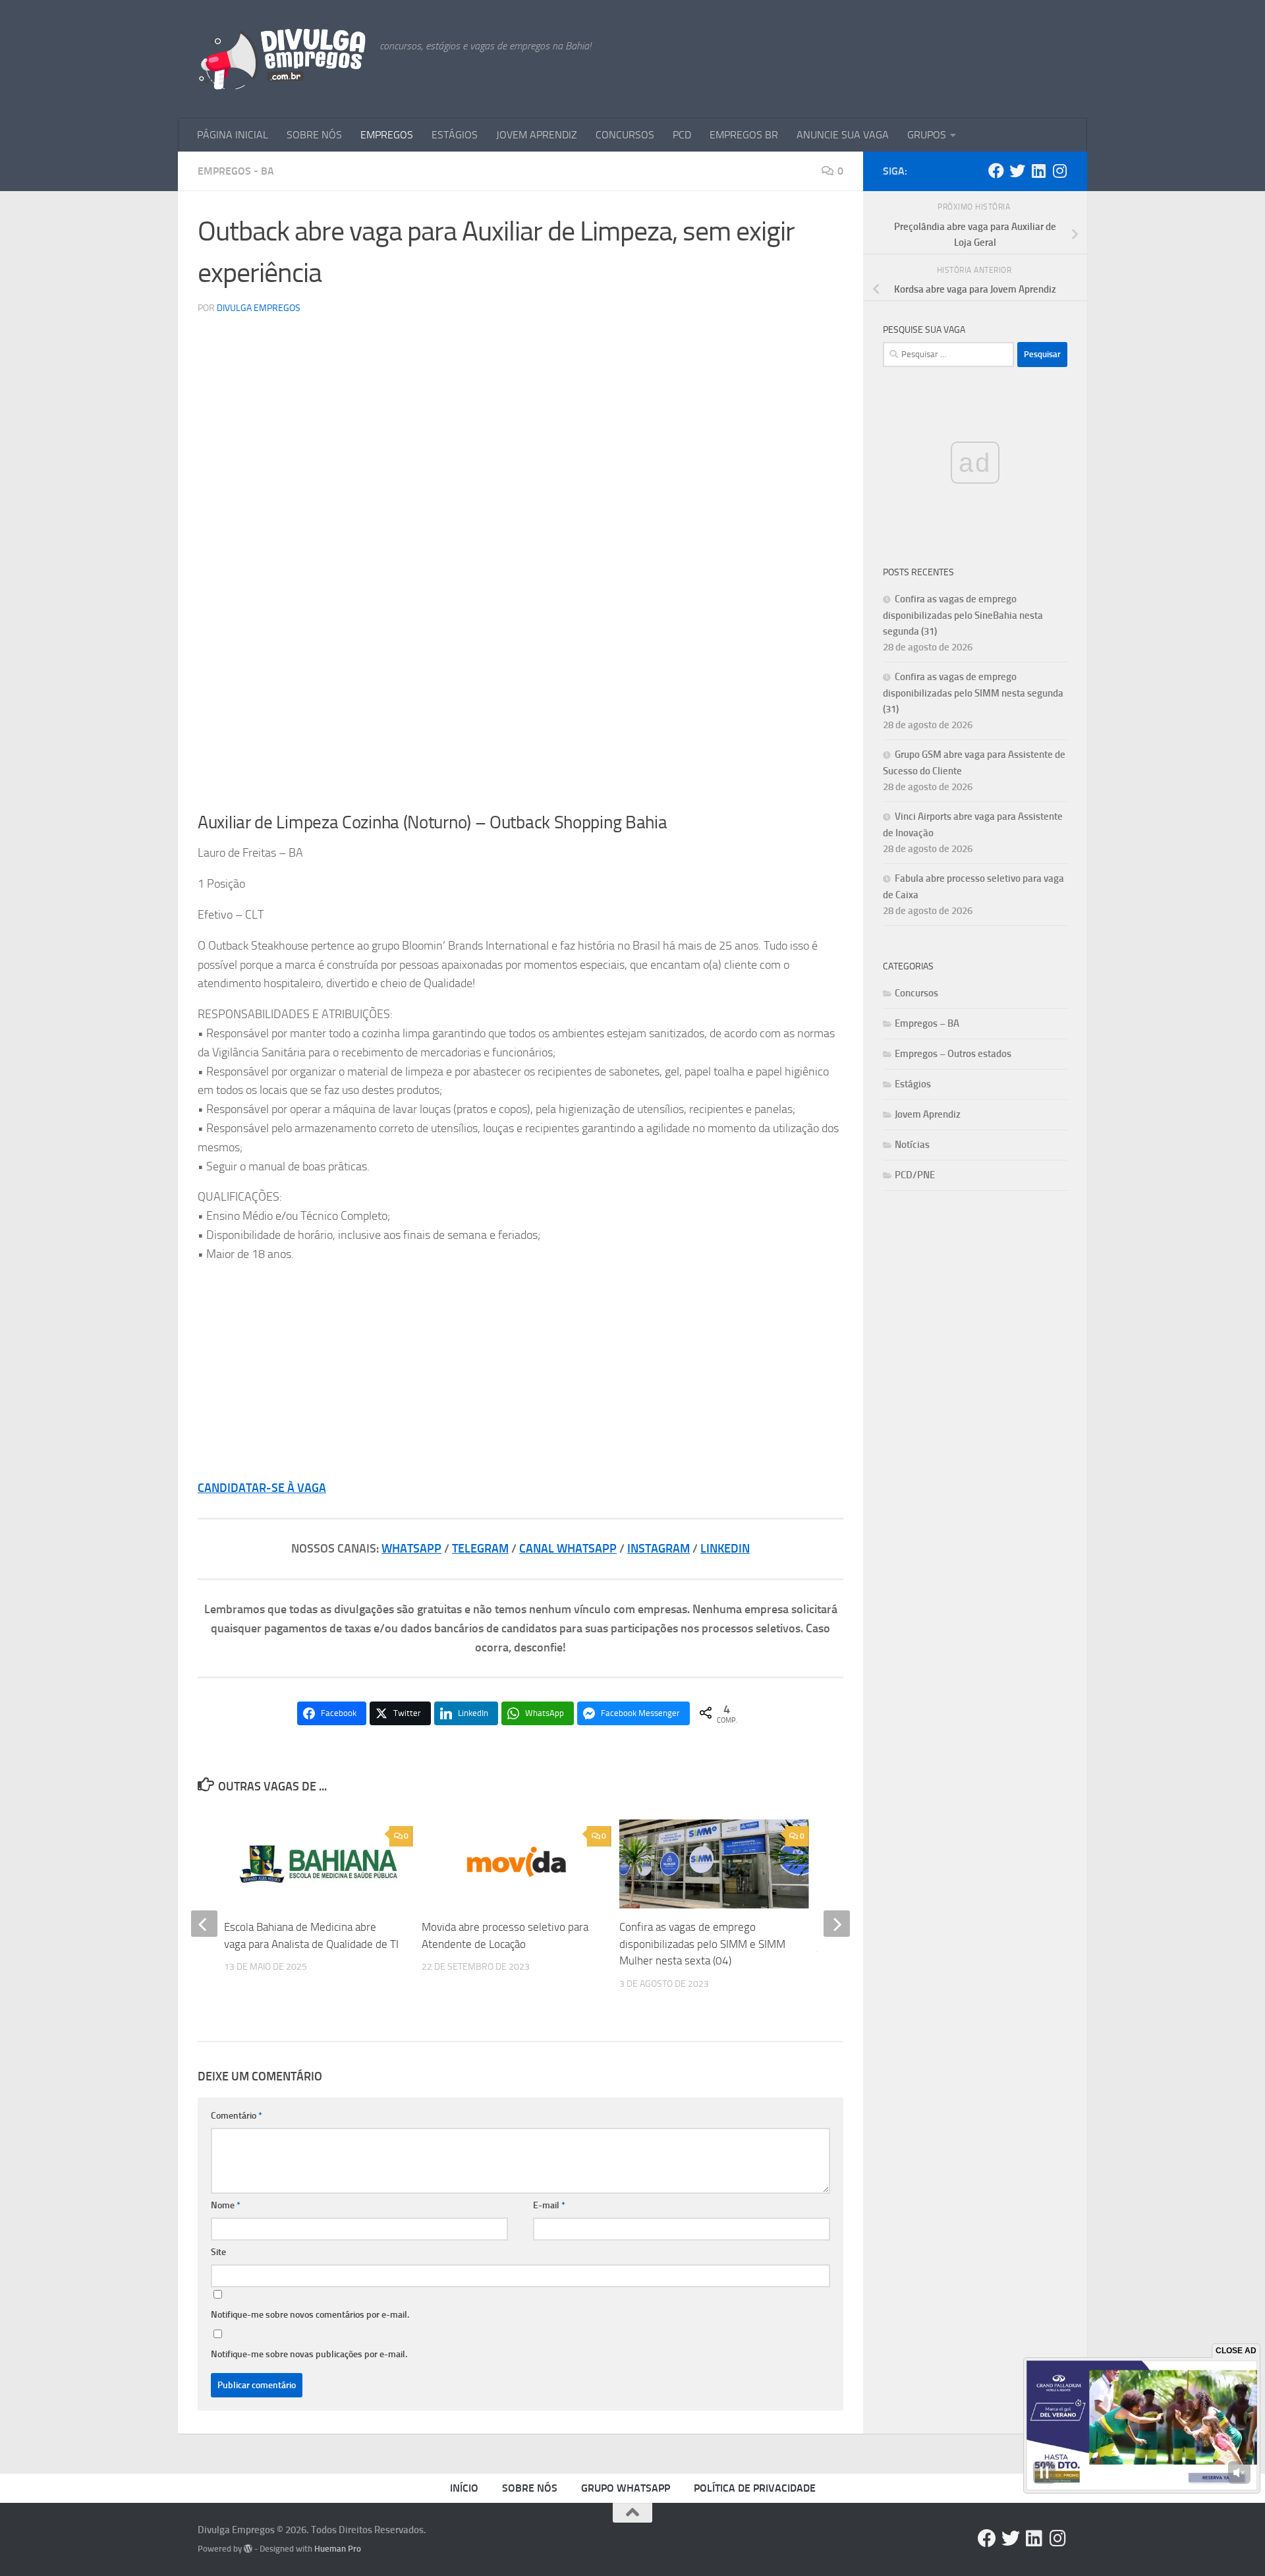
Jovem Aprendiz (928, 1114)
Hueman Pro (338, 2549)
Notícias (912, 1145)
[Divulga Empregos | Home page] (282, 59)
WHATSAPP (411, 1549)
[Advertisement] (520, 701)
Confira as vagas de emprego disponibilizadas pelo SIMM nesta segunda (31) (973, 693)
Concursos (916, 993)
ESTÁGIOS (455, 135)
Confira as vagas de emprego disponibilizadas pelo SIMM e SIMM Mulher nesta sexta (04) (702, 1944)
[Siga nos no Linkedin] (1038, 171)
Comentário (237, 2116)
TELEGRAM (480, 1549)
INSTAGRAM (659, 1549)
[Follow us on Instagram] (1059, 171)
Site (218, 2252)
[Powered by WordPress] (248, 2549)
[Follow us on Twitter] (1017, 171)
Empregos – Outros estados (953, 1054)
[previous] (204, 1924)
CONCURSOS (625, 135)
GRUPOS (927, 135)
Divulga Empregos (259, 308)
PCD (682, 135)
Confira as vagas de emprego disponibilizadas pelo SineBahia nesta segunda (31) (963, 615)
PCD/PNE (915, 1175)
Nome (226, 2205)
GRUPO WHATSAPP (626, 2488)
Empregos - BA (236, 171)
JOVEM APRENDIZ (537, 135)
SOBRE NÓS (314, 135)
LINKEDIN (725, 1549)
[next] (837, 1924)
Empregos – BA (927, 1023)
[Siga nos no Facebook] (996, 171)
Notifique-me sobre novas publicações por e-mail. (309, 2354)
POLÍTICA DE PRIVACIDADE (755, 2488)
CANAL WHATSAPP (568, 1549)
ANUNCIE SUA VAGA (843, 135)
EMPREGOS (387, 135)
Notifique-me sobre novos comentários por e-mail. (310, 2315)
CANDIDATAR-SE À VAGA (262, 1488)
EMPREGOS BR (744, 135)
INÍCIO (464, 2488)
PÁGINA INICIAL (233, 135)
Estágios (913, 1084)
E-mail (549, 2205)
